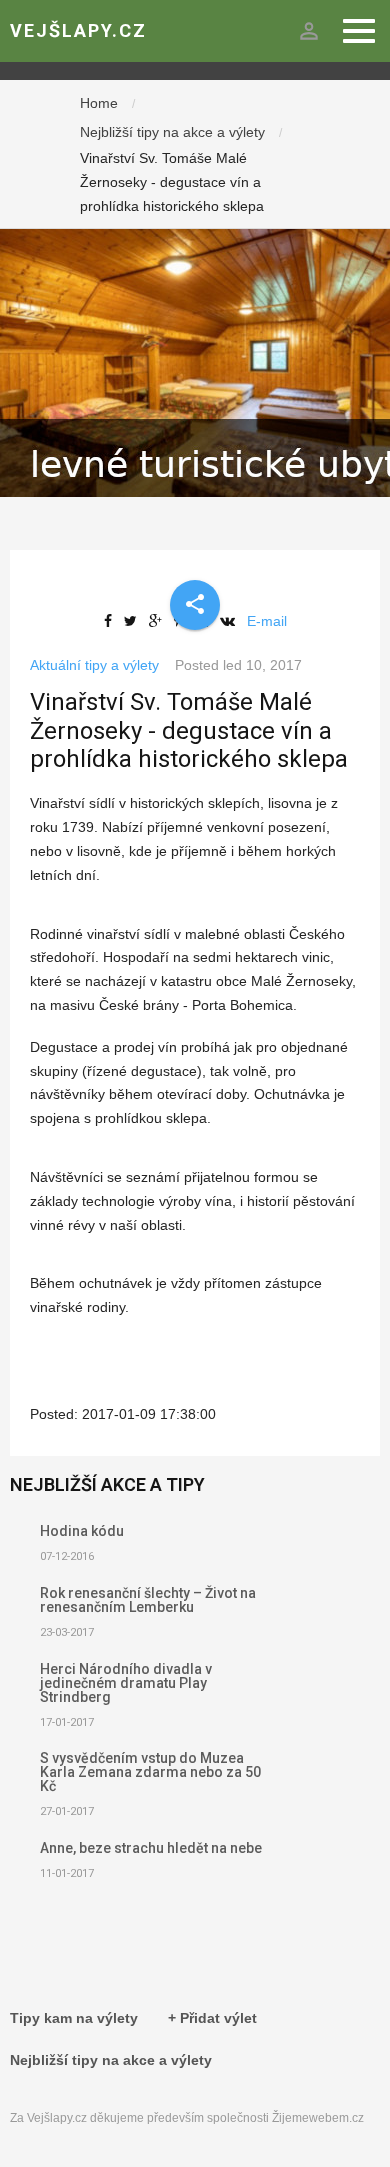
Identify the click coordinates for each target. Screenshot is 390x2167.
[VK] (231, 621)
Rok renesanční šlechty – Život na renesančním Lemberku (148, 1600)
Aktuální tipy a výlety (94, 665)
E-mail (267, 621)
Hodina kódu (82, 1531)
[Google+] (159, 621)
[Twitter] (134, 621)
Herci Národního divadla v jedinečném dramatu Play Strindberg (126, 1683)
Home (99, 103)
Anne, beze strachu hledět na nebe (151, 1848)
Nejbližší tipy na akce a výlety (172, 132)
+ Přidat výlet (212, 2018)
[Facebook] (112, 621)
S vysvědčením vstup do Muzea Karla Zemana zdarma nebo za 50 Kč (150, 1772)
